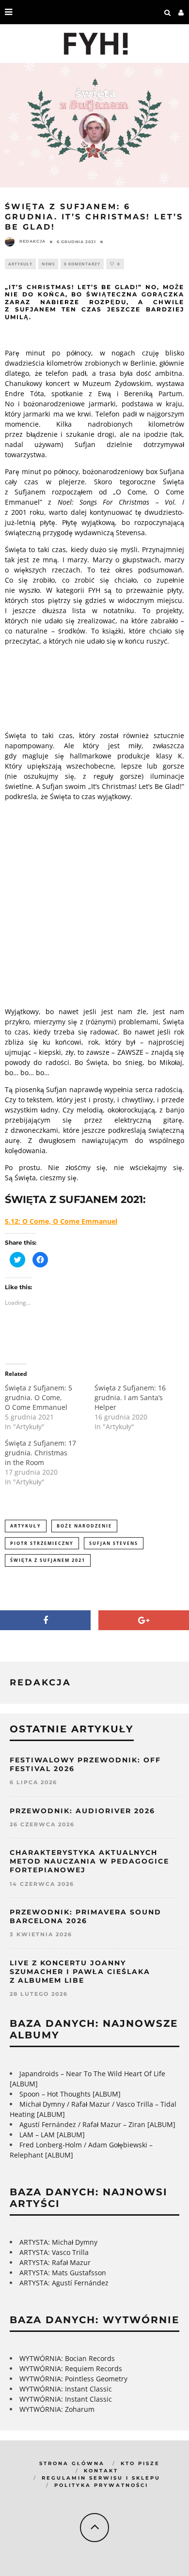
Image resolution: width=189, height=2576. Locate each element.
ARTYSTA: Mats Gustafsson (63, 2273)
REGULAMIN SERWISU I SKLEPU (101, 2478)
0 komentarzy (82, 264)
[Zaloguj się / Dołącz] (181, 12)
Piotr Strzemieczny (42, 1543)
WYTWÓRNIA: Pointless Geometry (73, 2379)
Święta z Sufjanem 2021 (48, 1560)
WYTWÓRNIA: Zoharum (57, 2409)
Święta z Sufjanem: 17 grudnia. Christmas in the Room (40, 1453)
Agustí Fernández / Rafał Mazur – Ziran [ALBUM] (97, 2124)
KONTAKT (101, 2471)
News (48, 264)
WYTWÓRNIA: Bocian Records (67, 2358)
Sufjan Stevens (114, 1543)
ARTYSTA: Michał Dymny (58, 2242)
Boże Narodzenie (84, 1526)
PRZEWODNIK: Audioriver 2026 (82, 1811)
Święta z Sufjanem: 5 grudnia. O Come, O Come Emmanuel (39, 1397)
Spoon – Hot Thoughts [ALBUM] (70, 2094)
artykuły (26, 1526)
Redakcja (32, 241)
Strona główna (72, 2463)
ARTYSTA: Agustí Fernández (64, 2283)
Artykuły (20, 264)
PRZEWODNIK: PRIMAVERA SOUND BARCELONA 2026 (86, 1916)
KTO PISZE (140, 2463)
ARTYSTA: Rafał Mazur (55, 2262)
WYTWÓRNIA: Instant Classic (66, 2389)
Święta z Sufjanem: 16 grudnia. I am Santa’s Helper (130, 1397)
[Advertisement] (94, 903)
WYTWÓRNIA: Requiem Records (71, 2368)
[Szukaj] (168, 12)
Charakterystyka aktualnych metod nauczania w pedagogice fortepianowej (89, 1861)
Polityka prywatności (101, 2485)
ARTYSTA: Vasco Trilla (54, 2252)
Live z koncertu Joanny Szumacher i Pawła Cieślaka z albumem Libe (80, 1972)
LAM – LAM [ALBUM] (52, 2135)
